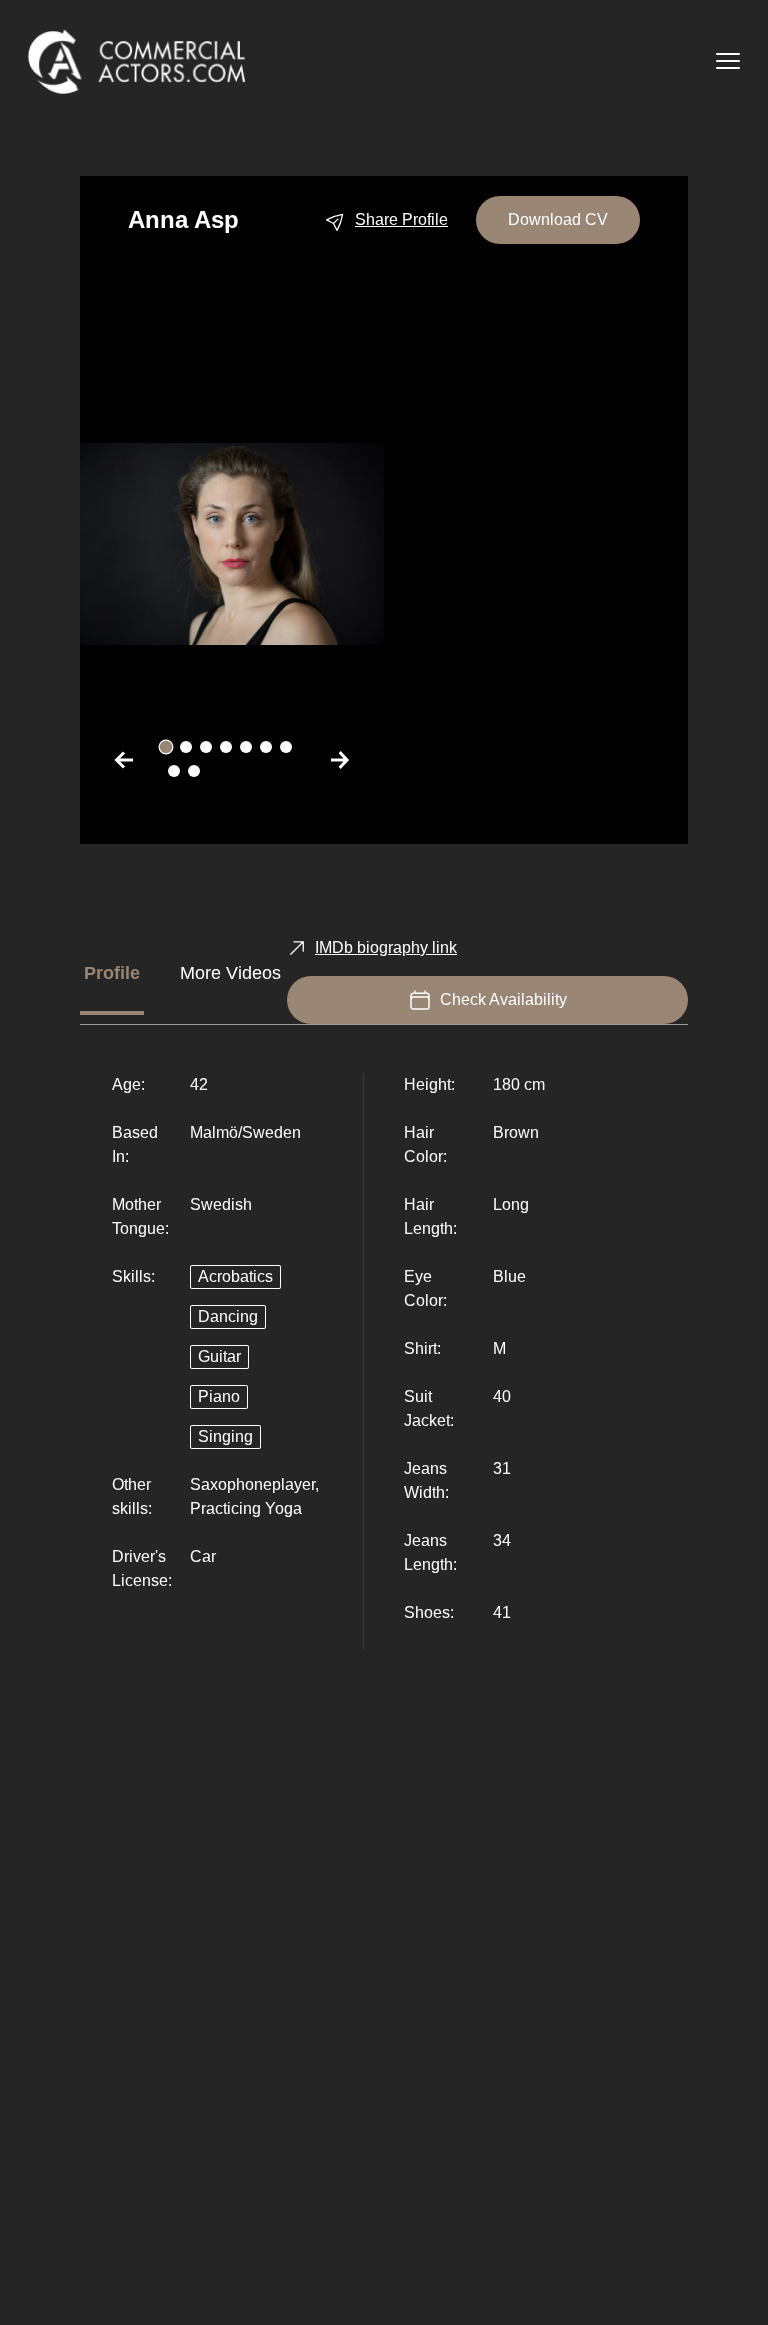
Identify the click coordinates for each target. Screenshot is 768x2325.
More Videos (230, 973)
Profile (112, 973)
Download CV (558, 219)
